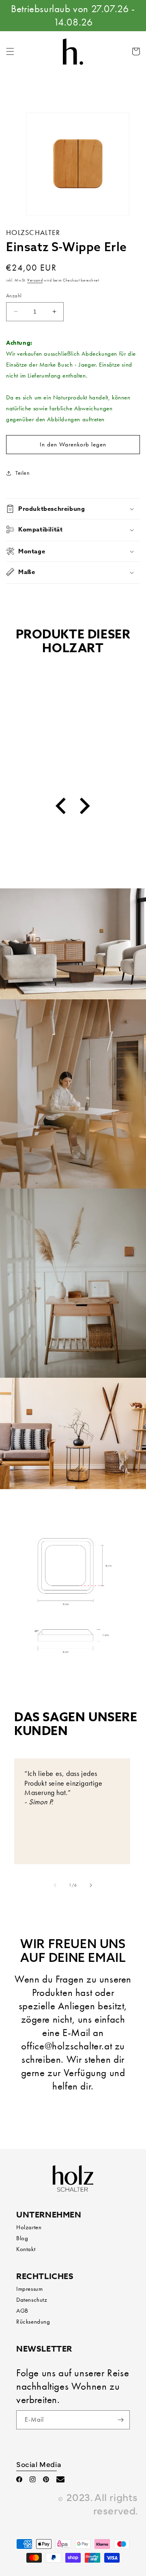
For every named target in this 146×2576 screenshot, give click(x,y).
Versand (35, 280)
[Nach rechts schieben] (91, 1885)
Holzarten (29, 2227)
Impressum (29, 2289)
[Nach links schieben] (55, 1885)
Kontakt (26, 2249)
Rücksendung (33, 2322)
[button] (10, 51)
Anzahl (14, 296)
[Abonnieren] (120, 2420)
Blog (22, 2238)
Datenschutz (32, 2300)
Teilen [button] (23, 473)
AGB (22, 2311)
